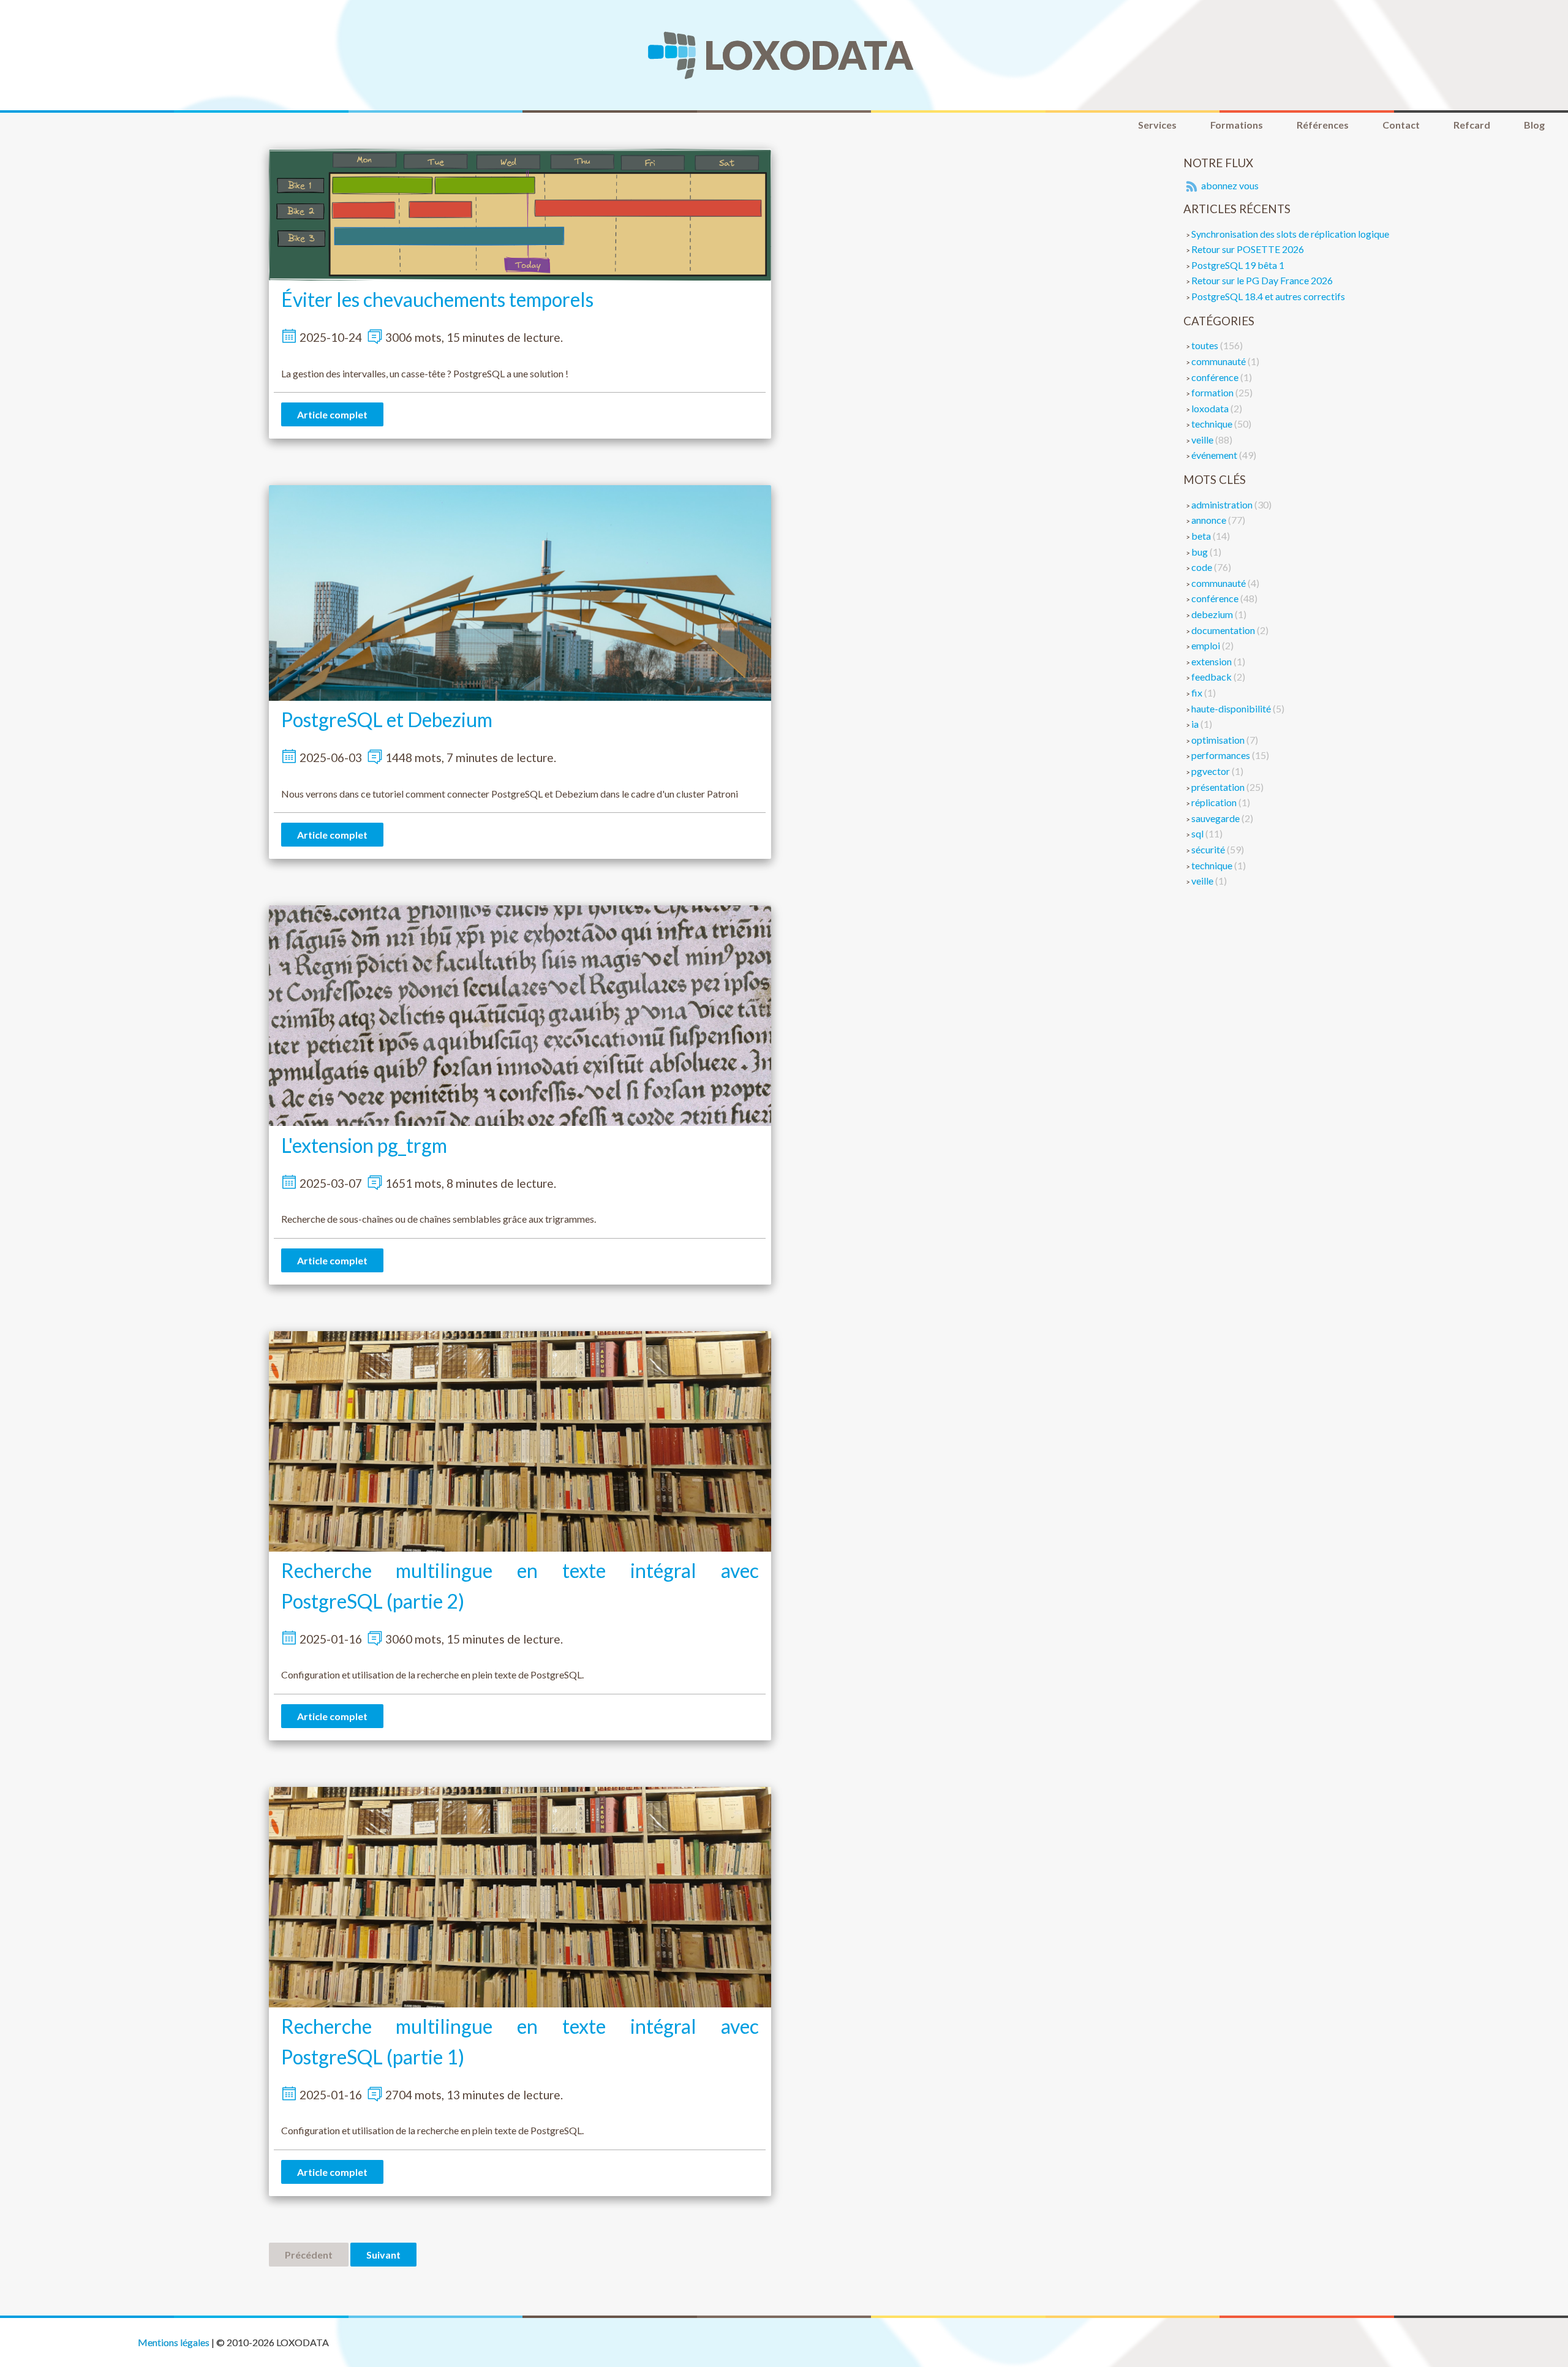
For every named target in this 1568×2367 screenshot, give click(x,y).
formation (1213, 392)
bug (1200, 552)
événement (1215, 455)
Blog (1534, 125)
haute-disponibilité (1232, 708)
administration (1223, 504)
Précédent (309, 2255)
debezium (1213, 614)
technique (1213, 424)
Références (1323, 125)
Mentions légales (174, 2342)
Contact (1401, 125)
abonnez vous (1229, 185)
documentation (1224, 630)
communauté (1219, 361)
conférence (1216, 377)
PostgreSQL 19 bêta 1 (1238, 265)
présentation (1219, 787)
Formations (1237, 125)
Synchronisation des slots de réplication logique (1290, 234)
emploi (1207, 645)
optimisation (1219, 740)
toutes (1206, 345)
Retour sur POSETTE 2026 (1248, 249)
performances (1222, 755)
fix (1198, 693)
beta (1202, 536)
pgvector (1212, 771)
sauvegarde (1216, 818)
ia (1196, 724)
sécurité (1209, 849)
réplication (1215, 802)
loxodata (1211, 408)
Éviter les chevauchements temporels (437, 299)
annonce (1210, 520)
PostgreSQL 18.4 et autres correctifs (1268, 296)
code (1203, 567)
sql (1198, 833)
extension (1212, 661)
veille (1203, 440)
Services (1157, 125)
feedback (1212, 677)
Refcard (1472, 125)
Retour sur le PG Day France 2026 (1262, 280)
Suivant (383, 2255)
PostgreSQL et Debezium (387, 719)
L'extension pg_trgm (364, 1145)
